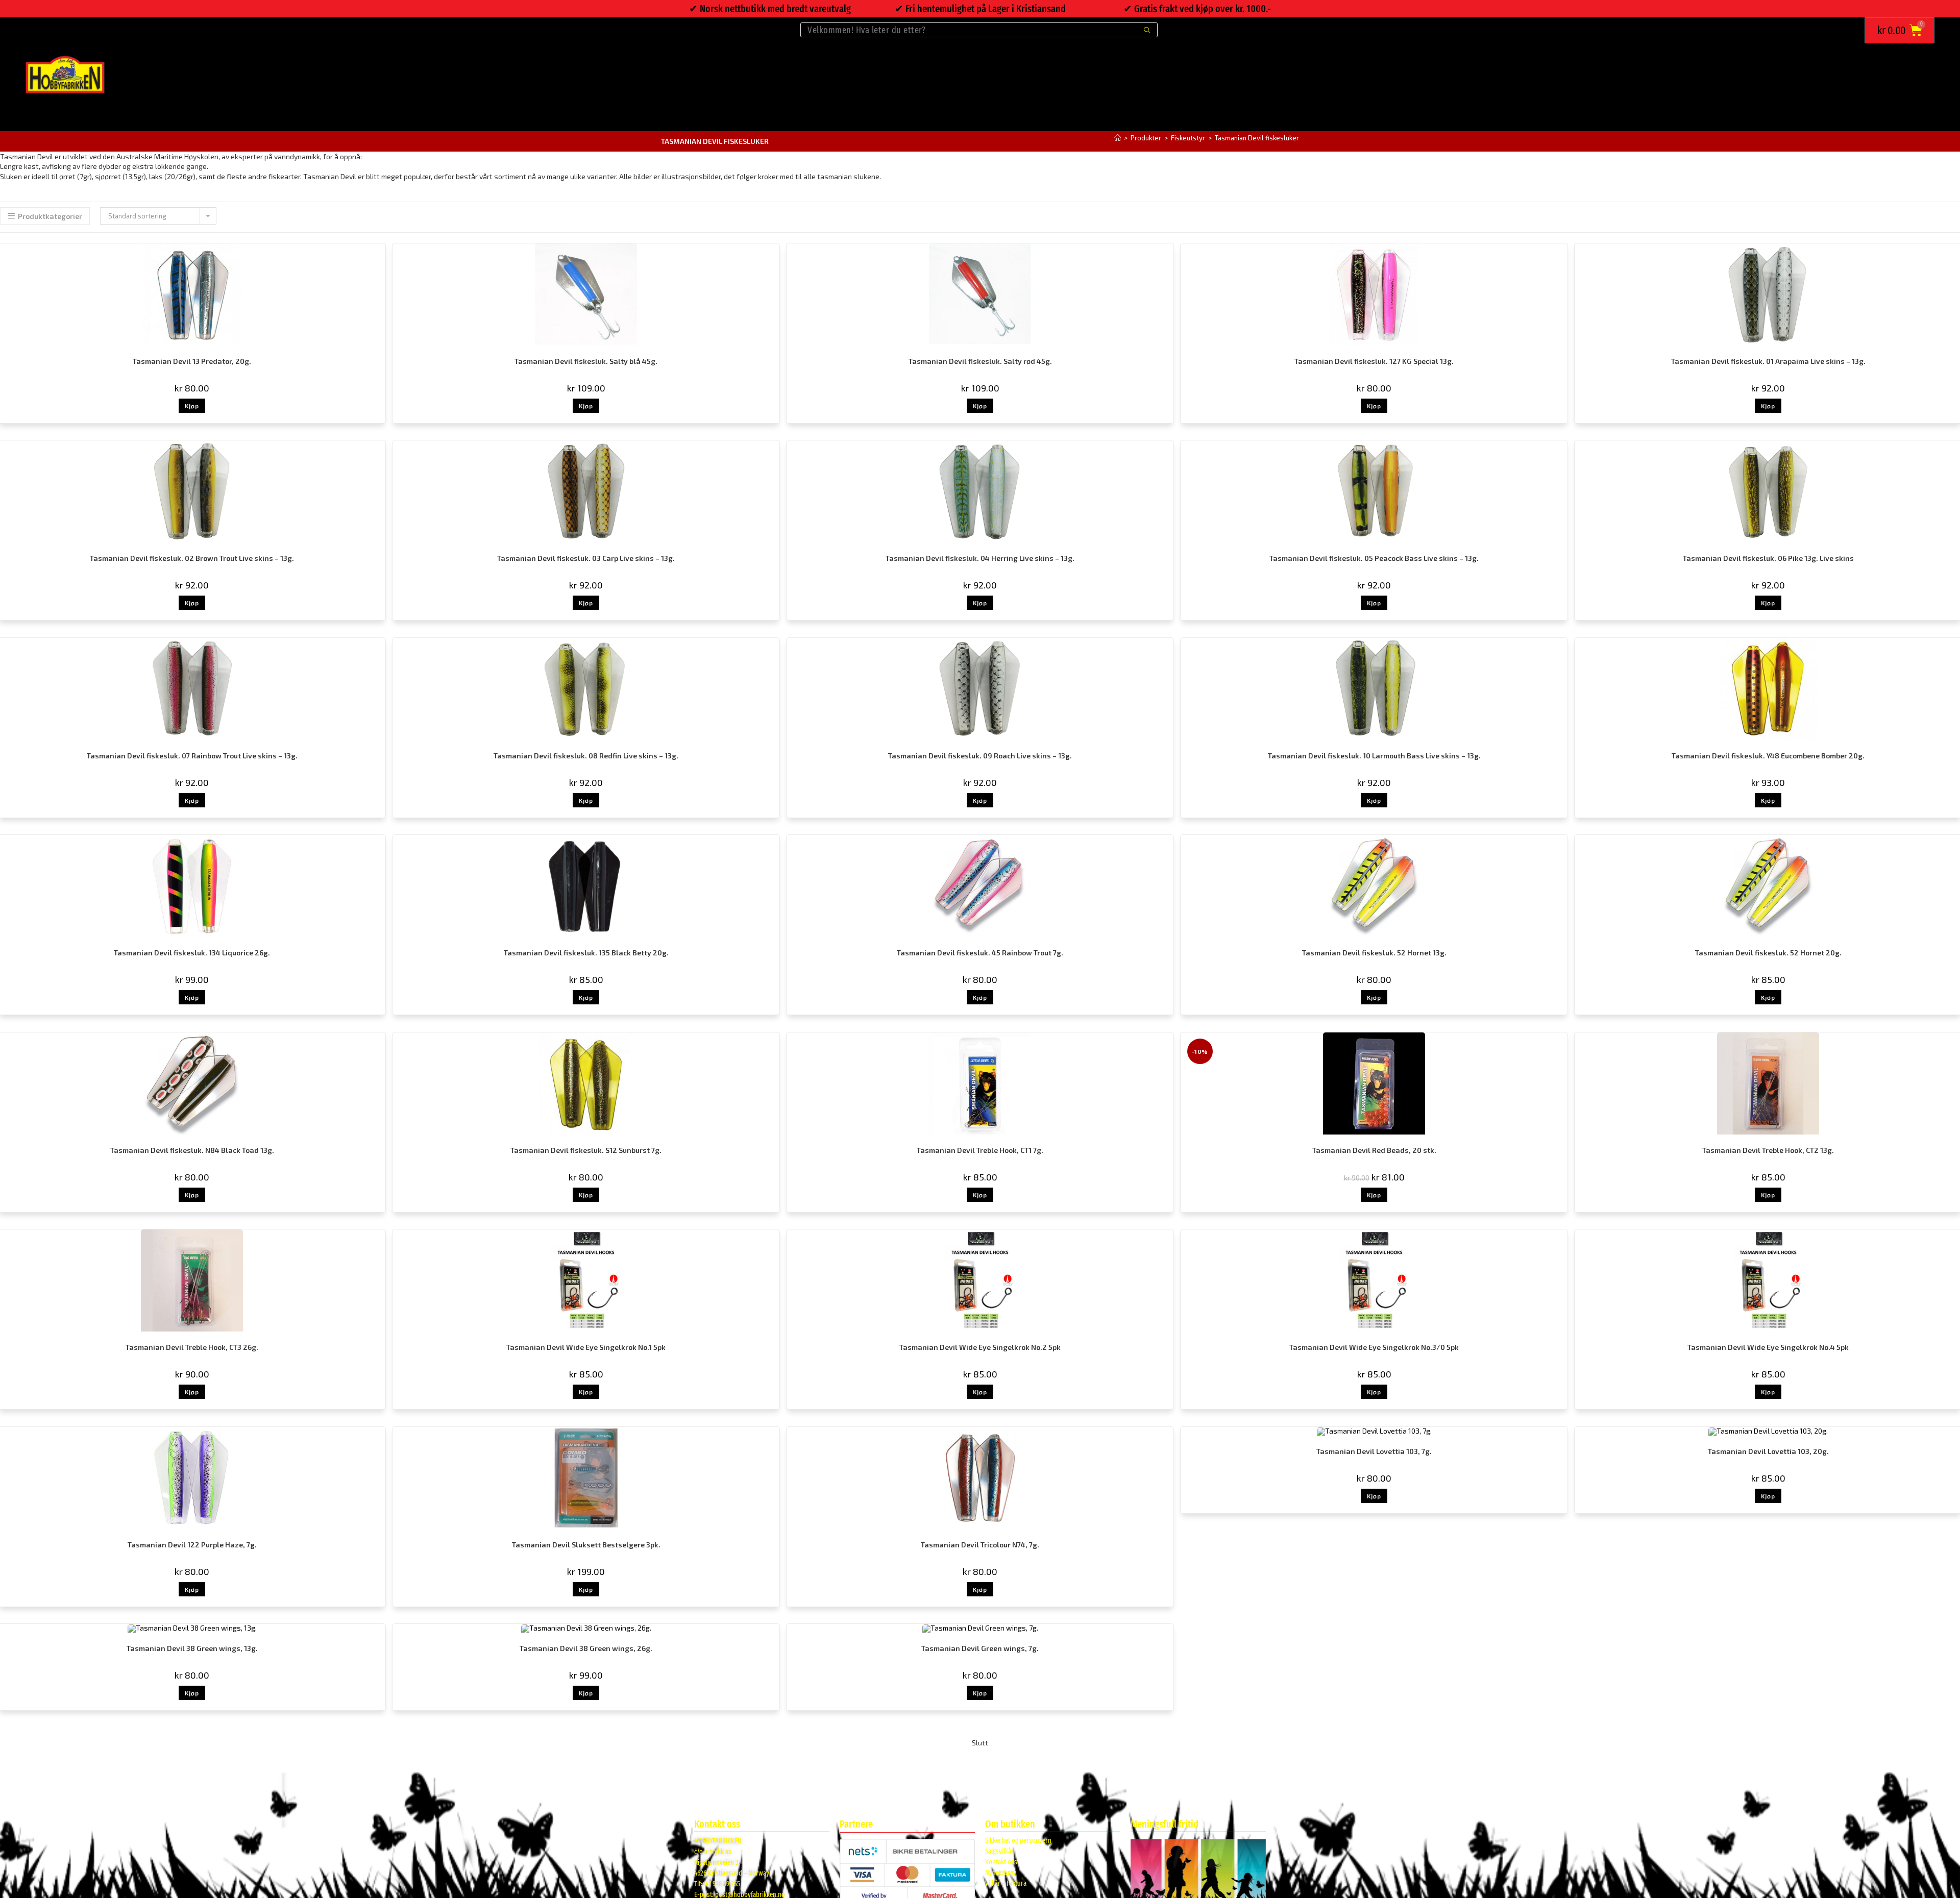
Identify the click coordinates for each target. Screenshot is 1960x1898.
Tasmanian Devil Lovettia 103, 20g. (1768, 1451)
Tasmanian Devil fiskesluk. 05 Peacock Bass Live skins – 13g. (1374, 558)
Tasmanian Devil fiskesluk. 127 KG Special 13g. (1374, 361)
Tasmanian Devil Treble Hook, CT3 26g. (192, 1347)
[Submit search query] (1147, 30)
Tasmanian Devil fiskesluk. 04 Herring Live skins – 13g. (980, 558)
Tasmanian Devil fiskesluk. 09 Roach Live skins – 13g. (980, 756)
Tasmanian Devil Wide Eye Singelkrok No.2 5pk (980, 1347)
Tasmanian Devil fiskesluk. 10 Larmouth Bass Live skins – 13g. (1374, 756)
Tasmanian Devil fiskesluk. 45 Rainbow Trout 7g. (980, 953)
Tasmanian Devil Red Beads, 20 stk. (1374, 1150)
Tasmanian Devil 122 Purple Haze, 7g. (192, 1545)
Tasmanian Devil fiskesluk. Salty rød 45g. (980, 361)
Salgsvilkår (999, 1851)
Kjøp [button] (192, 406)
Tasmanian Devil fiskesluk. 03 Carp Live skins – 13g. (586, 558)
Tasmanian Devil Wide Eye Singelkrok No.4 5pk (1768, 1347)
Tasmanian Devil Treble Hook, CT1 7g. (980, 1150)
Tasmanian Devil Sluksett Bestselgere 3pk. (586, 1545)
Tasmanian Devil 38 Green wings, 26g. (586, 1648)
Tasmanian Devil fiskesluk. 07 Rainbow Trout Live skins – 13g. (192, 756)
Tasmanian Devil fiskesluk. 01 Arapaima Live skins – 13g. (1768, 361)
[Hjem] (1118, 138)
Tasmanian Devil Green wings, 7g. (980, 1648)
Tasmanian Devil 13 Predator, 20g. (192, 361)
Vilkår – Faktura (1006, 1883)
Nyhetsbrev (1001, 1873)
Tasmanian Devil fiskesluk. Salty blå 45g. (586, 361)
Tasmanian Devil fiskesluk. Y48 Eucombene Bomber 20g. (1768, 756)
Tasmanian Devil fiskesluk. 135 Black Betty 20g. (586, 953)
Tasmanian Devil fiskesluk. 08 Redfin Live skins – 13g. (586, 756)
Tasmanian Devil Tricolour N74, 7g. (980, 1545)
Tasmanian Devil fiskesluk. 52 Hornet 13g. (1374, 953)
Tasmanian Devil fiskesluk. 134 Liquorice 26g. (192, 953)
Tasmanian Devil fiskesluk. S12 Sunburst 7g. (586, 1150)
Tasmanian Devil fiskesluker (1257, 138)
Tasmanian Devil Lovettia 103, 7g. (1374, 1451)
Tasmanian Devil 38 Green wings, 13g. (192, 1648)
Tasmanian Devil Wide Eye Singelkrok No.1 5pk (586, 1347)
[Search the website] (979, 29)
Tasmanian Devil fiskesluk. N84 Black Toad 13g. (192, 1150)
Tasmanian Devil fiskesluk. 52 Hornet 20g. (1768, 953)
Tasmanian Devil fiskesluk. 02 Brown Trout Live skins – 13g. (192, 558)
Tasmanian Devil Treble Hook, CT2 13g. (1768, 1150)
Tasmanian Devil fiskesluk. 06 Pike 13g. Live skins (1768, 558)
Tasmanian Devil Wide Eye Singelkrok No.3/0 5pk (1374, 1347)
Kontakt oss (1001, 1862)
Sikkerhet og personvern (1018, 1841)
